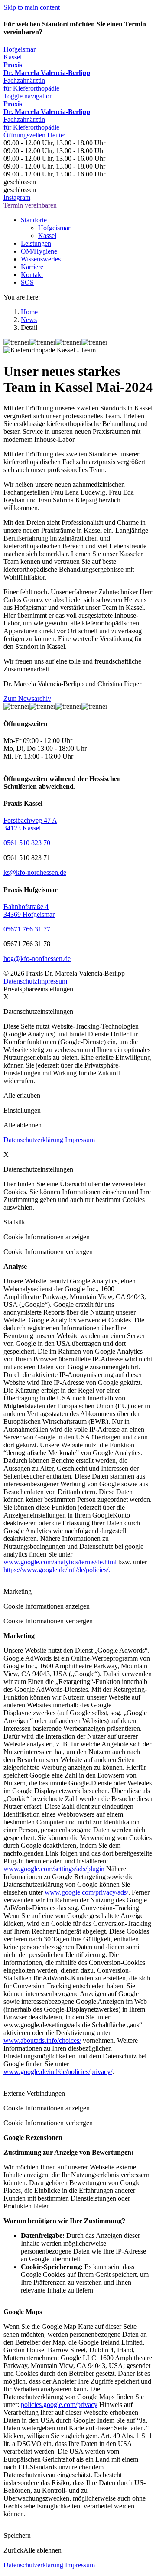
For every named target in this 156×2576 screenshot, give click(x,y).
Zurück (13, 2550)
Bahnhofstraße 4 (26, 907)
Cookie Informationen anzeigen (47, 1237)
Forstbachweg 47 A (30, 820)
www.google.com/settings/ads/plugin (54, 1869)
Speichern (17, 2535)
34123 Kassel (22, 828)
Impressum (52, 981)
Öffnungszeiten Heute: (34, 135)
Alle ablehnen (42, 2550)
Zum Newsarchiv (27, 699)
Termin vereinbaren (30, 205)
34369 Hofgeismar (29, 914)
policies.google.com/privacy (59, 2405)
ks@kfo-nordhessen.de (35, 872)
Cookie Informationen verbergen (48, 1252)
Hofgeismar (19, 49)
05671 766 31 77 (27, 929)
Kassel (13, 57)
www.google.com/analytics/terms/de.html (60, 1562)
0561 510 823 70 (27, 843)
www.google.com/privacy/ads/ (86, 1892)
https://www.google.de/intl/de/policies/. (57, 1570)
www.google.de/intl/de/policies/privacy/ (58, 2072)
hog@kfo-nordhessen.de (37, 959)
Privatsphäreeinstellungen (38, 989)
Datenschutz (20, 981)
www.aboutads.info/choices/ (42, 2040)
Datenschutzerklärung (33, 1140)
